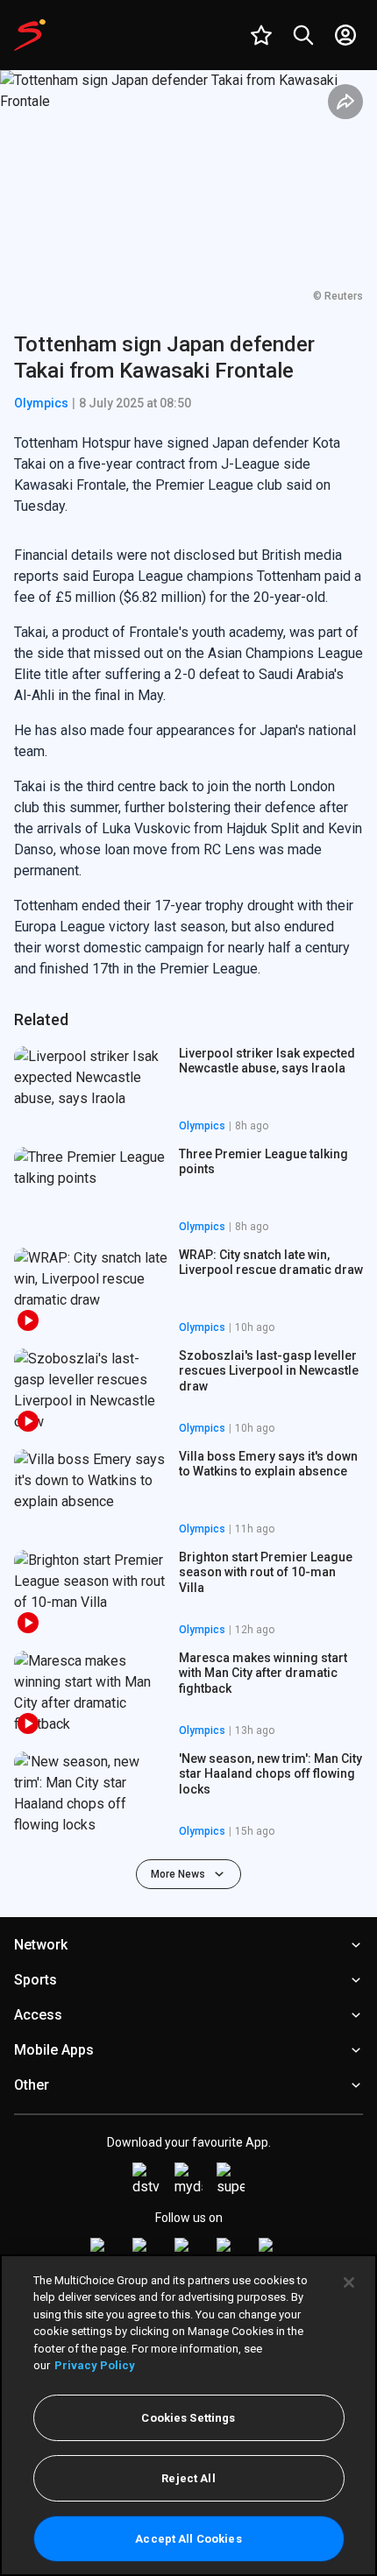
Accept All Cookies (188, 2539)
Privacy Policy (95, 2365)
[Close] (349, 2282)
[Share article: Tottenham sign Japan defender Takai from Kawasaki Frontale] (345, 102)
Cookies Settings (188, 2418)
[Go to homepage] (30, 35)
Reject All (188, 2478)
